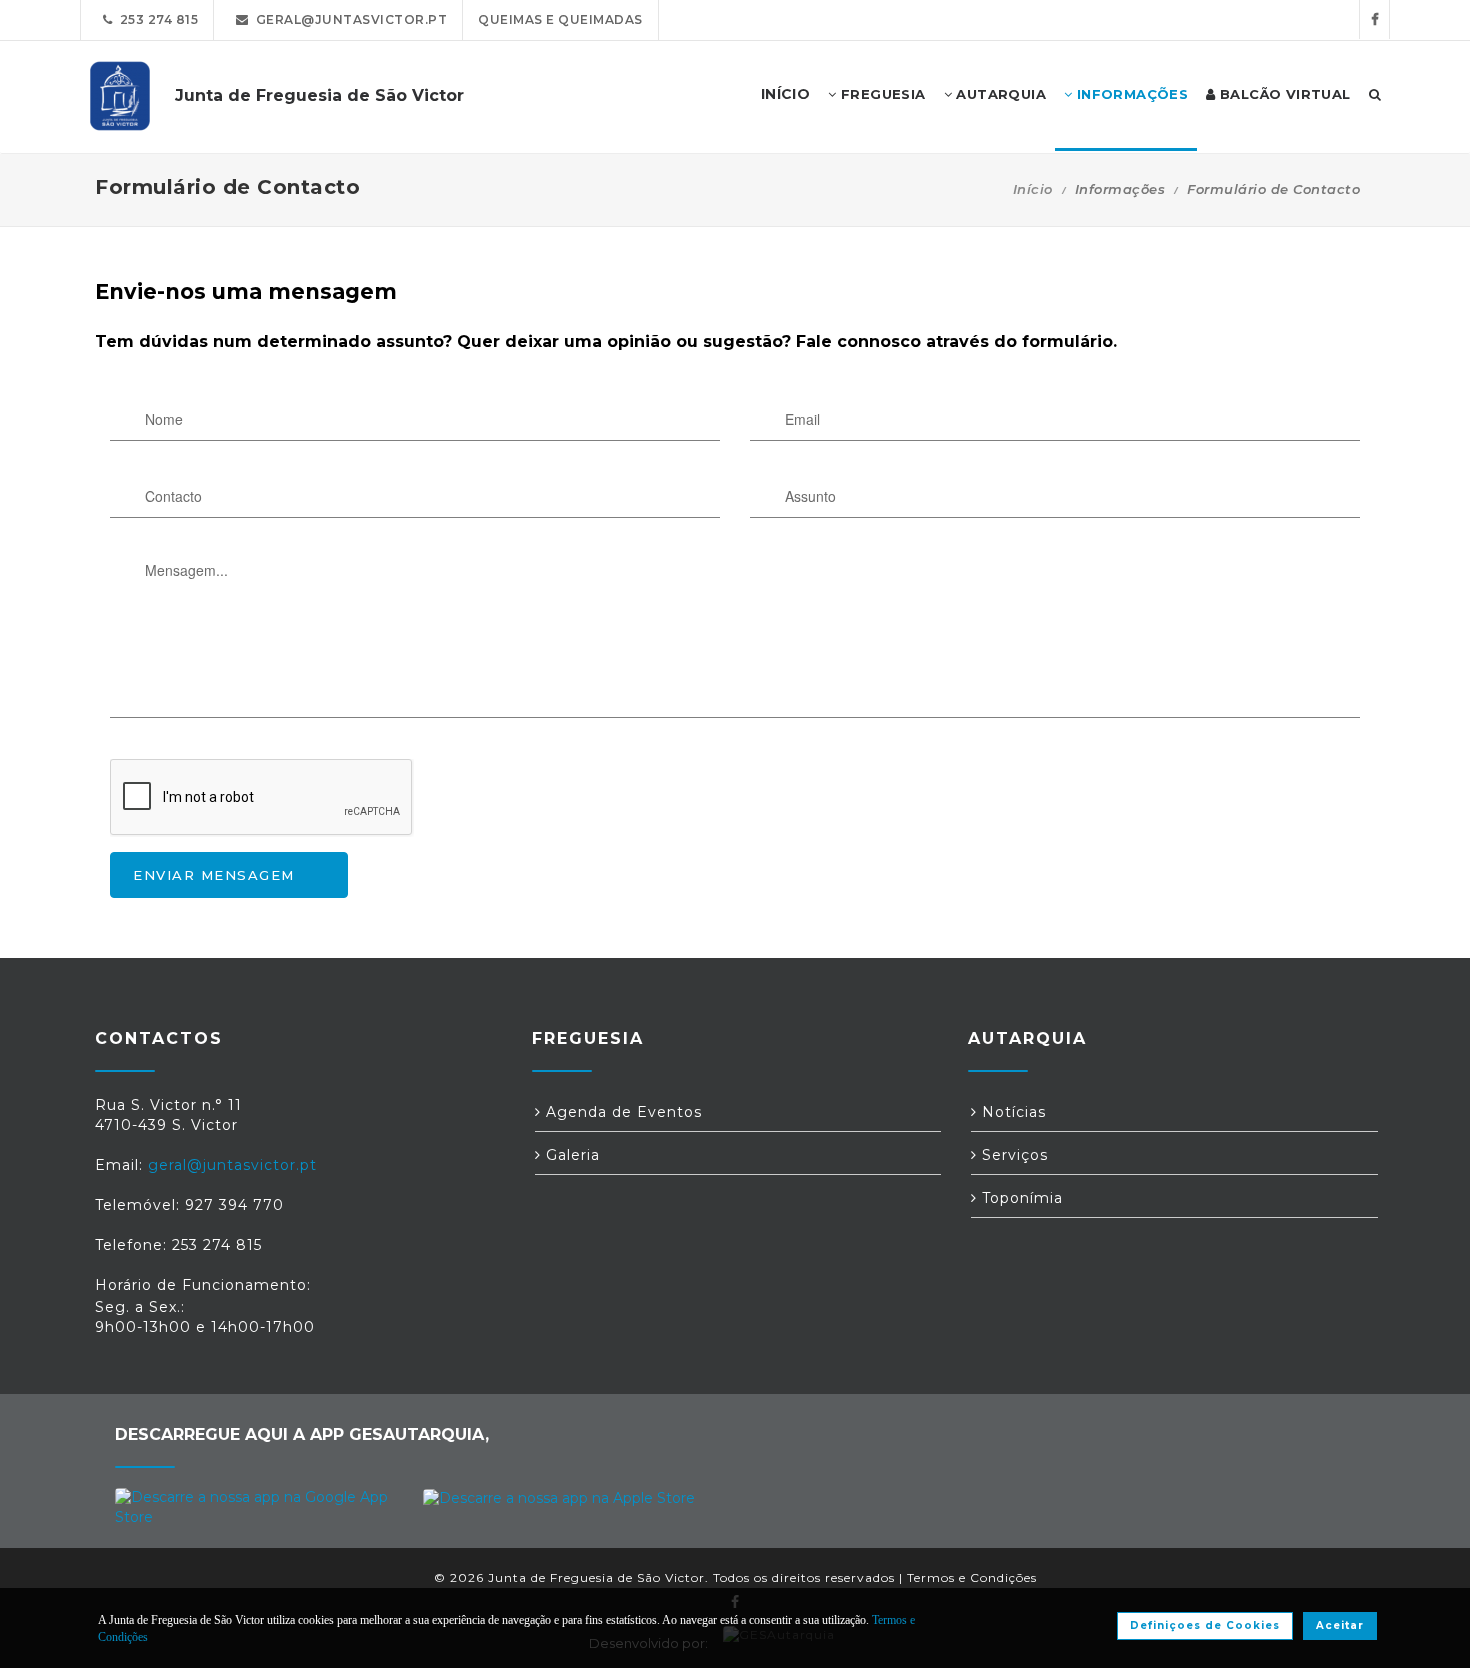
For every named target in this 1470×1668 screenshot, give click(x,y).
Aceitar (1340, 1625)
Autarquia (999, 94)
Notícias (1011, 1112)
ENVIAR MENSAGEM (214, 875)
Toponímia (1020, 1198)
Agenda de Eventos (621, 1112)
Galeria (570, 1155)
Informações (1130, 94)
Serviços (1012, 1155)
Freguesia (881, 94)
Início (1033, 189)
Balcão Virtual (1283, 94)
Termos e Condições (972, 1577)
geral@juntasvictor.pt (348, 19)
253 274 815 (156, 19)
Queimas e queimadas (560, 19)
